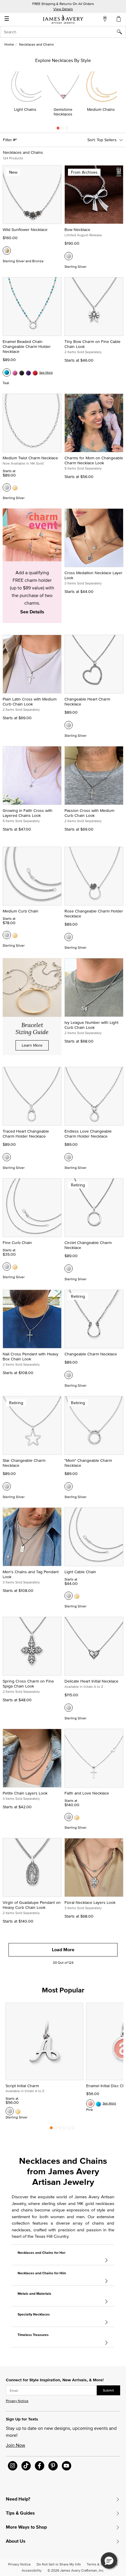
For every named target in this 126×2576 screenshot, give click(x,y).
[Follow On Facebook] (40, 2466)
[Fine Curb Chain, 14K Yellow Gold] (15, 1267)
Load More (63, 1950)
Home (9, 44)
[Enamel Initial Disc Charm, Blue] (98, 2104)
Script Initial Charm (22, 2086)
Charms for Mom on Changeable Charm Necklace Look (94, 460)
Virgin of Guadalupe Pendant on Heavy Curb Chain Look (32, 1905)
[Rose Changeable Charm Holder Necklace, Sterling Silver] (69, 937)
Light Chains (25, 109)
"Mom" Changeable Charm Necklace (88, 1463)
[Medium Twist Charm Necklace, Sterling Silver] (7, 487)
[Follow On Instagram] (13, 2466)
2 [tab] (62, 130)
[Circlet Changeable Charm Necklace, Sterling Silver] (69, 1269)
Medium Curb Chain (21, 911)
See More (46, 372)
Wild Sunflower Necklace (25, 230)
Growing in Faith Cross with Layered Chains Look (28, 813)
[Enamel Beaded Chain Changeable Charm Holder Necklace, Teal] (7, 372)
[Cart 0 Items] (119, 19)
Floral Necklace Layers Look (90, 1902)
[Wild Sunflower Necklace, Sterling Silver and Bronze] (7, 251)
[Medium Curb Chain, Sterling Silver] (7, 935)
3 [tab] (67, 130)
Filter (8, 140)
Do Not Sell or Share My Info (59, 2564)
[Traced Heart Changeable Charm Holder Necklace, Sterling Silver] (7, 1157)
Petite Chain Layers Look (25, 1793)
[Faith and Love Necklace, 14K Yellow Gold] (77, 1817)
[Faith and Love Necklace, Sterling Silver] (69, 1817)
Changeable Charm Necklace (91, 1354)
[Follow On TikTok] (26, 2466)
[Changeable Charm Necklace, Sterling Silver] (69, 1375)
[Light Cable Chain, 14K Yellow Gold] (77, 1596)
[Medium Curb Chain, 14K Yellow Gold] (15, 935)
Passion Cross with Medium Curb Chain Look (89, 813)
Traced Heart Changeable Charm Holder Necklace (26, 1134)
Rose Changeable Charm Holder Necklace (94, 913)
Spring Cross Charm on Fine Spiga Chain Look (28, 1684)
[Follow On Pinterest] (53, 2466)
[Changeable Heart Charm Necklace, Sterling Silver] (69, 725)
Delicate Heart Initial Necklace (91, 1681)
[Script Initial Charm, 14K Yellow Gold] (18, 2111)
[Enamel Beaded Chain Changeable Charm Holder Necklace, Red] (35, 372)
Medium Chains (101, 109)
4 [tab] (64, 2129)
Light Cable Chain (80, 1572)
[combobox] (63, 32)
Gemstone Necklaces (63, 112)
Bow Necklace (77, 230)
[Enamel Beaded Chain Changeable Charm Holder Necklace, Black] (22, 372)
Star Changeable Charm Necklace (24, 1463)
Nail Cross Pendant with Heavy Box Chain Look (30, 1356)
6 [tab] (73, 2129)
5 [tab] (69, 2129)
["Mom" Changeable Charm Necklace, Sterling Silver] (69, 1486)
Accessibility (32, 2570)
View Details (63, 9)
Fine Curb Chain (17, 1243)
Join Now (16, 2445)
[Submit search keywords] (121, 32)
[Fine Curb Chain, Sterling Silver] (7, 1267)
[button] (109, 2561)
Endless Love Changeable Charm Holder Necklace (88, 1134)
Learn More (32, 1045)
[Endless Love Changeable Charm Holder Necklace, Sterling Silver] (69, 1157)
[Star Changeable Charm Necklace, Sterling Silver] (7, 1486)
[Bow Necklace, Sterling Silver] (69, 256)
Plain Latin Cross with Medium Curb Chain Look (30, 702)
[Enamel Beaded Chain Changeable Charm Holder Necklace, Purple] (28, 372)
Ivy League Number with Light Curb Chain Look (91, 1025)
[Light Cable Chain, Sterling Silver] (69, 1596)
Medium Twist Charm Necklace (30, 458)
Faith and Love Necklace (87, 1793)
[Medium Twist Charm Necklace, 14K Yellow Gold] (15, 487)
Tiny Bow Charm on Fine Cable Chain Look (92, 344)
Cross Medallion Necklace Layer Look (93, 575)
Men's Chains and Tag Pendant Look (31, 1574)
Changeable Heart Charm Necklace (87, 702)
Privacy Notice (17, 2401)
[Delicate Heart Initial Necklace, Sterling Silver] (69, 1708)
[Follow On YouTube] (67, 2466)
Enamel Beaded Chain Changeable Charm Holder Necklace (27, 346)
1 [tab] (58, 130)
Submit (108, 2390)
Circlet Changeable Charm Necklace (88, 1245)
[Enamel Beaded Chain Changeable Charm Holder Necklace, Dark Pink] (15, 372)
